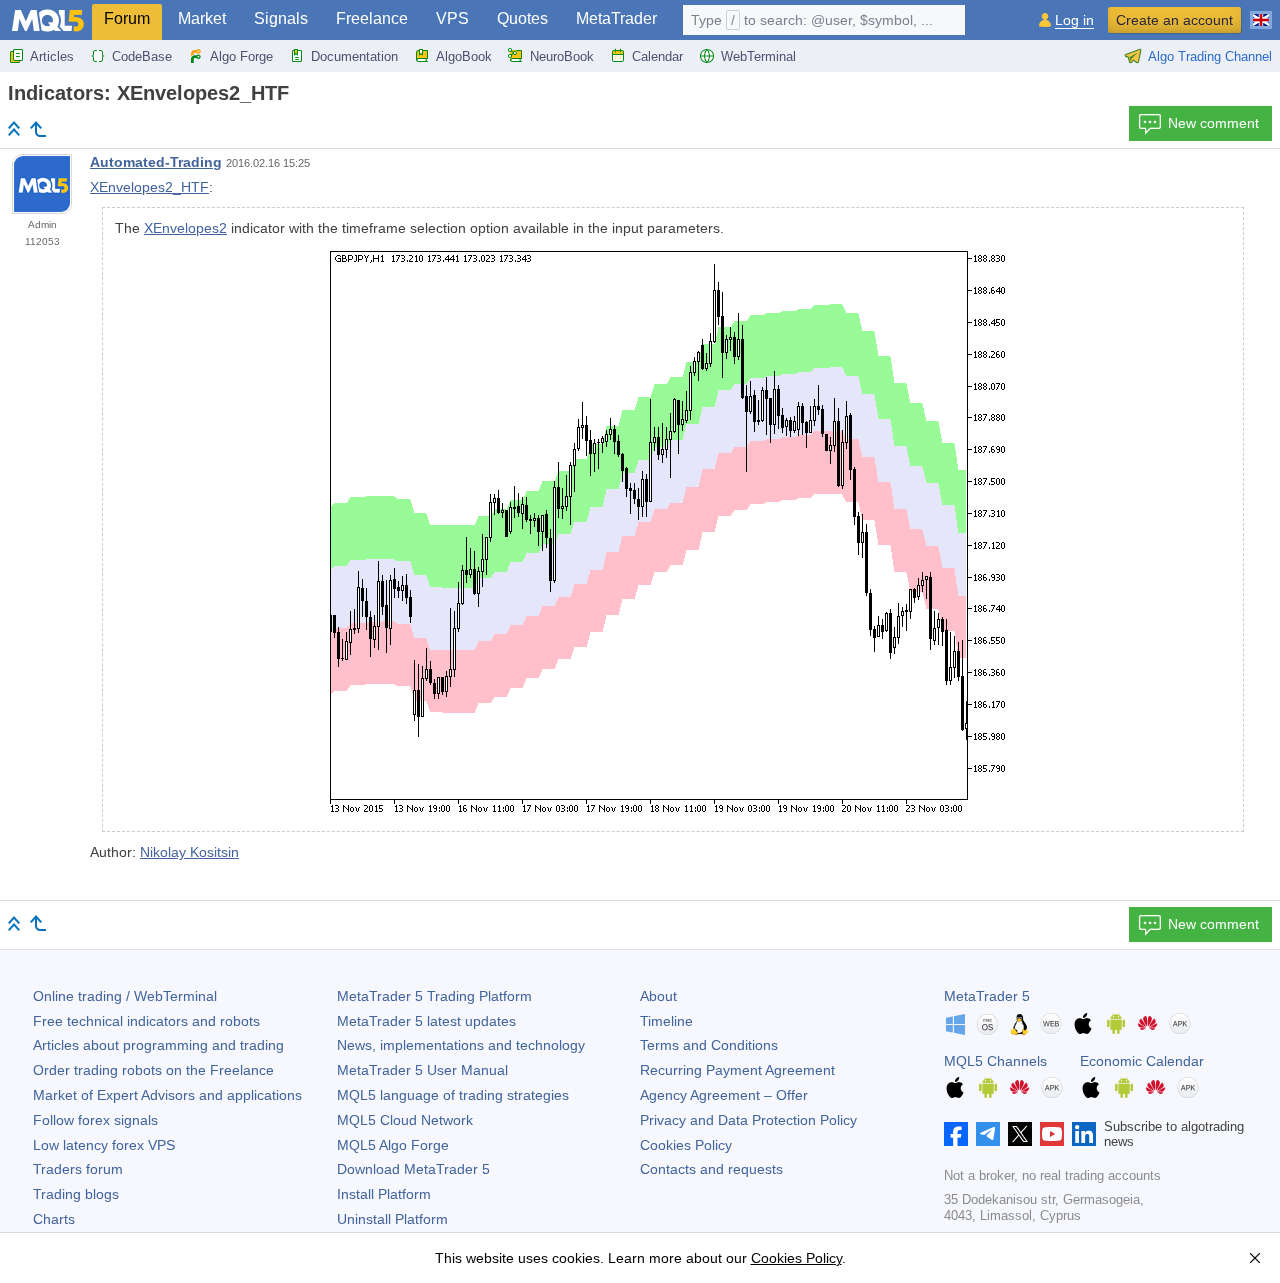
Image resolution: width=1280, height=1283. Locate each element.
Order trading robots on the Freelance (153, 1070)
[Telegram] (988, 1134)
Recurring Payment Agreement (737, 1070)
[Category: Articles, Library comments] (38, 129)
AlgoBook (464, 56)
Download (413, 1169)
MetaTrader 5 (987, 996)
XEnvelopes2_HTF (149, 187)
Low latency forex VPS (104, 1145)
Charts (54, 1219)
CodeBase (142, 56)
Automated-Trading (156, 162)
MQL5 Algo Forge (393, 1145)
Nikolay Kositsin (189, 852)
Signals (281, 18)
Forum (127, 18)
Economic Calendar (1142, 1061)
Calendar (657, 56)
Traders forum (78, 1169)
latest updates (426, 1021)
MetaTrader (616, 18)
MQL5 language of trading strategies (453, 1095)
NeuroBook (562, 56)
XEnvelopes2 (185, 228)
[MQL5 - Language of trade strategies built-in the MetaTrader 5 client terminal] (48, 20)
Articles (52, 56)
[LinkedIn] (1084, 1134)
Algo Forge (241, 56)
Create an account (1174, 20)
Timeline (666, 1021)
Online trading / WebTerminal (125, 996)
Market (202, 18)
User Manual (422, 1070)
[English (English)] (1261, 12)
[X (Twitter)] (1020, 1134)
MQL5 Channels (995, 1061)
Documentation (354, 56)
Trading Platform (434, 996)
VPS (452, 18)
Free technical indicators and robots (146, 1021)
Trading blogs (76, 1194)
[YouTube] (1052, 1134)
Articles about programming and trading (158, 1045)
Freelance (372, 18)
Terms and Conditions (709, 1045)
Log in (1074, 20)
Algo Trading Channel (1210, 56)
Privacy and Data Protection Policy (748, 1120)
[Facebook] (956, 1134)
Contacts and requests (711, 1169)
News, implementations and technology (461, 1045)
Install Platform (384, 1194)
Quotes (522, 18)
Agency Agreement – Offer (724, 1095)
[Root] (14, 128)
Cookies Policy (686, 1145)
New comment (1213, 123)
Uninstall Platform (392, 1219)
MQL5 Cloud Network (405, 1120)
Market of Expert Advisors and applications (167, 1095)
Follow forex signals (95, 1120)
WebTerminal (758, 56)
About (658, 996)
